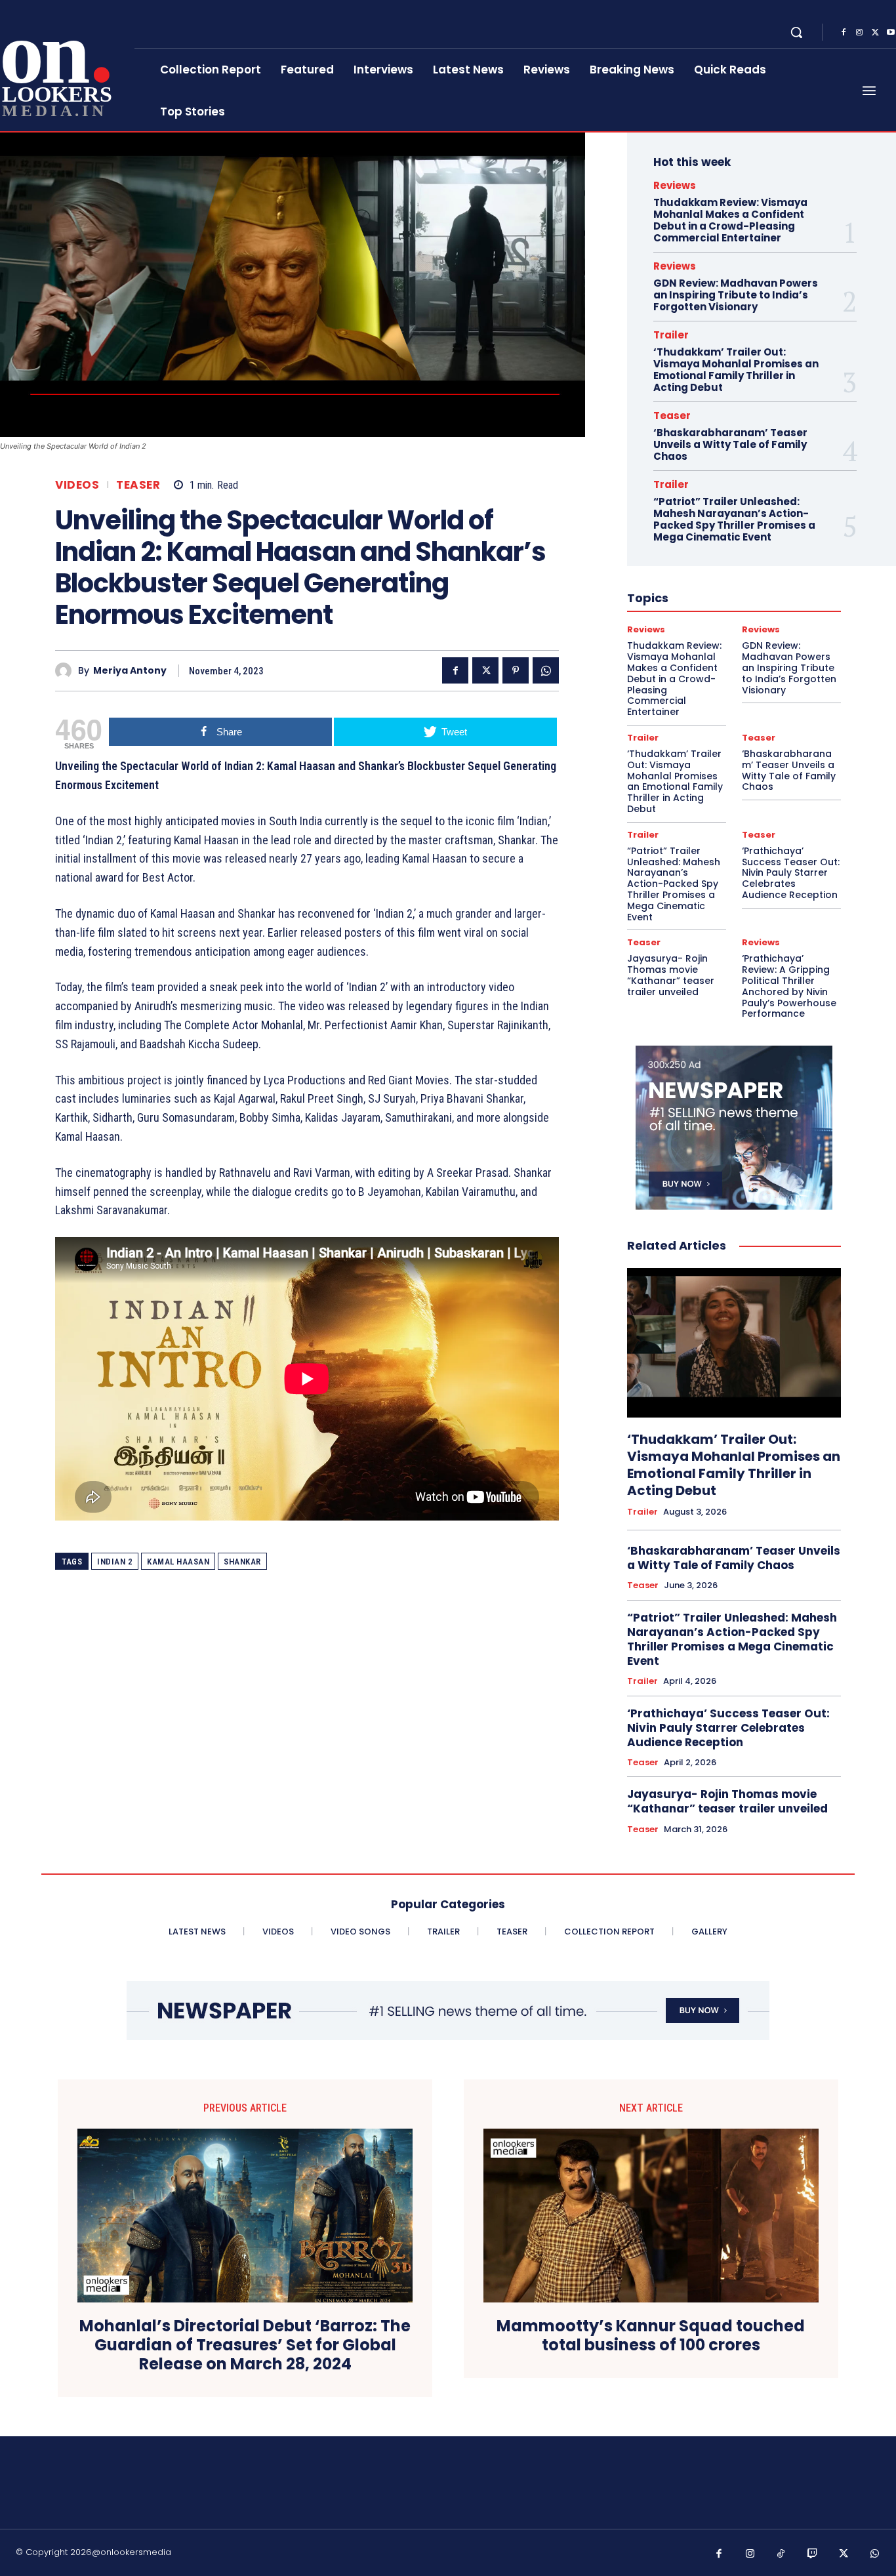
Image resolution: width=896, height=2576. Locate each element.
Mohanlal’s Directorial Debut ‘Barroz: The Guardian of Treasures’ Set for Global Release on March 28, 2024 (245, 2345)
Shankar (242, 1562)
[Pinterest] (516, 670)
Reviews (675, 185)
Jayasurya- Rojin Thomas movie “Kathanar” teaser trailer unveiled (671, 975)
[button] (796, 32)
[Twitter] (875, 33)
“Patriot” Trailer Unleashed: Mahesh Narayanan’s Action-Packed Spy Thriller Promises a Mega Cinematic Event (734, 519)
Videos (77, 485)
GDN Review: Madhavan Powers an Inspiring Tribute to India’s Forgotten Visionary (736, 295)
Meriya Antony (130, 671)
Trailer (671, 335)
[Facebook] (844, 33)
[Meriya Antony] (67, 671)
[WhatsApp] (546, 670)
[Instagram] (859, 33)
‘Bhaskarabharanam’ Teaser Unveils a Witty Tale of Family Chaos (730, 444)
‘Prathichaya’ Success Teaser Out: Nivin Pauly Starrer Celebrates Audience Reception (791, 873)
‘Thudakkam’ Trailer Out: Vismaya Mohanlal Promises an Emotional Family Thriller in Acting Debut (736, 370)
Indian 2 (115, 1562)
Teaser (138, 485)
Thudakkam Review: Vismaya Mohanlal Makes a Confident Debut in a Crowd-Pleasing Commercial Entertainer (730, 220)
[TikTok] (781, 2554)
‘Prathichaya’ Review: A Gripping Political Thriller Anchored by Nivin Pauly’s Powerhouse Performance (789, 986)
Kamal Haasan (178, 1562)
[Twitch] (813, 2554)
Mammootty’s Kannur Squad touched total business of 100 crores (651, 2336)
